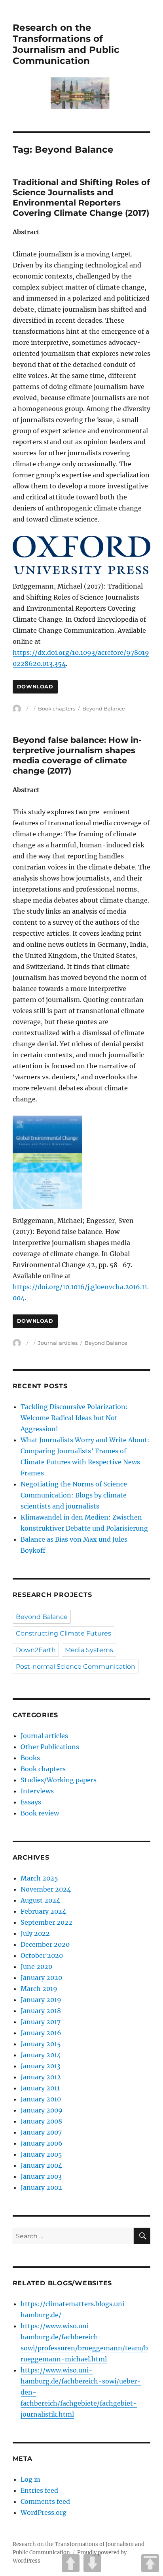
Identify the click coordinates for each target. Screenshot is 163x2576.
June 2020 (36, 1967)
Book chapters (57, 708)
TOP (150, 2563)
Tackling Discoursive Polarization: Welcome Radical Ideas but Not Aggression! (74, 1418)
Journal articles (58, 1343)
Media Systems (89, 1650)
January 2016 (41, 2033)
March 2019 (39, 1989)
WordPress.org (44, 2512)
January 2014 (41, 2055)
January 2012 (41, 2077)
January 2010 (41, 2099)
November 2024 (46, 1889)
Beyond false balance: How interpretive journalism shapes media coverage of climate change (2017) (77, 755)
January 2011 (40, 2088)
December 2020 (45, 1944)
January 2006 (42, 2143)
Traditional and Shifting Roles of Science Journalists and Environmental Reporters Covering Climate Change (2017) (81, 197)
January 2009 (42, 2110)
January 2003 (41, 2176)
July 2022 (35, 1933)
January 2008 (41, 2121)
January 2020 (41, 1978)
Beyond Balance (104, 708)
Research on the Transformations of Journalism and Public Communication (66, 44)
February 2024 (43, 1911)
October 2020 (42, 1955)
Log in (30, 2479)
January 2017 (41, 2022)
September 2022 (46, 1922)
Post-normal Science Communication (76, 1667)
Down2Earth (36, 1650)
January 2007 (41, 2132)
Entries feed (39, 2490)
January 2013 (41, 2066)
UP (71, 2563)
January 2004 (41, 2165)
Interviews (37, 1791)
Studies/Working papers (59, 1780)
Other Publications (50, 1747)
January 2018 (41, 2011)
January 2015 (41, 2044)
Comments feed (45, 2501)
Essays (31, 1802)
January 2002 (41, 2187)
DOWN (92, 2563)
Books (30, 1758)
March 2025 (39, 1878)
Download (35, 687)
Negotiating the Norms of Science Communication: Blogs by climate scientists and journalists (74, 1495)
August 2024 (40, 1900)
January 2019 (41, 2000)
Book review (40, 1813)
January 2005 (41, 2154)
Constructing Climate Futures (63, 1633)
